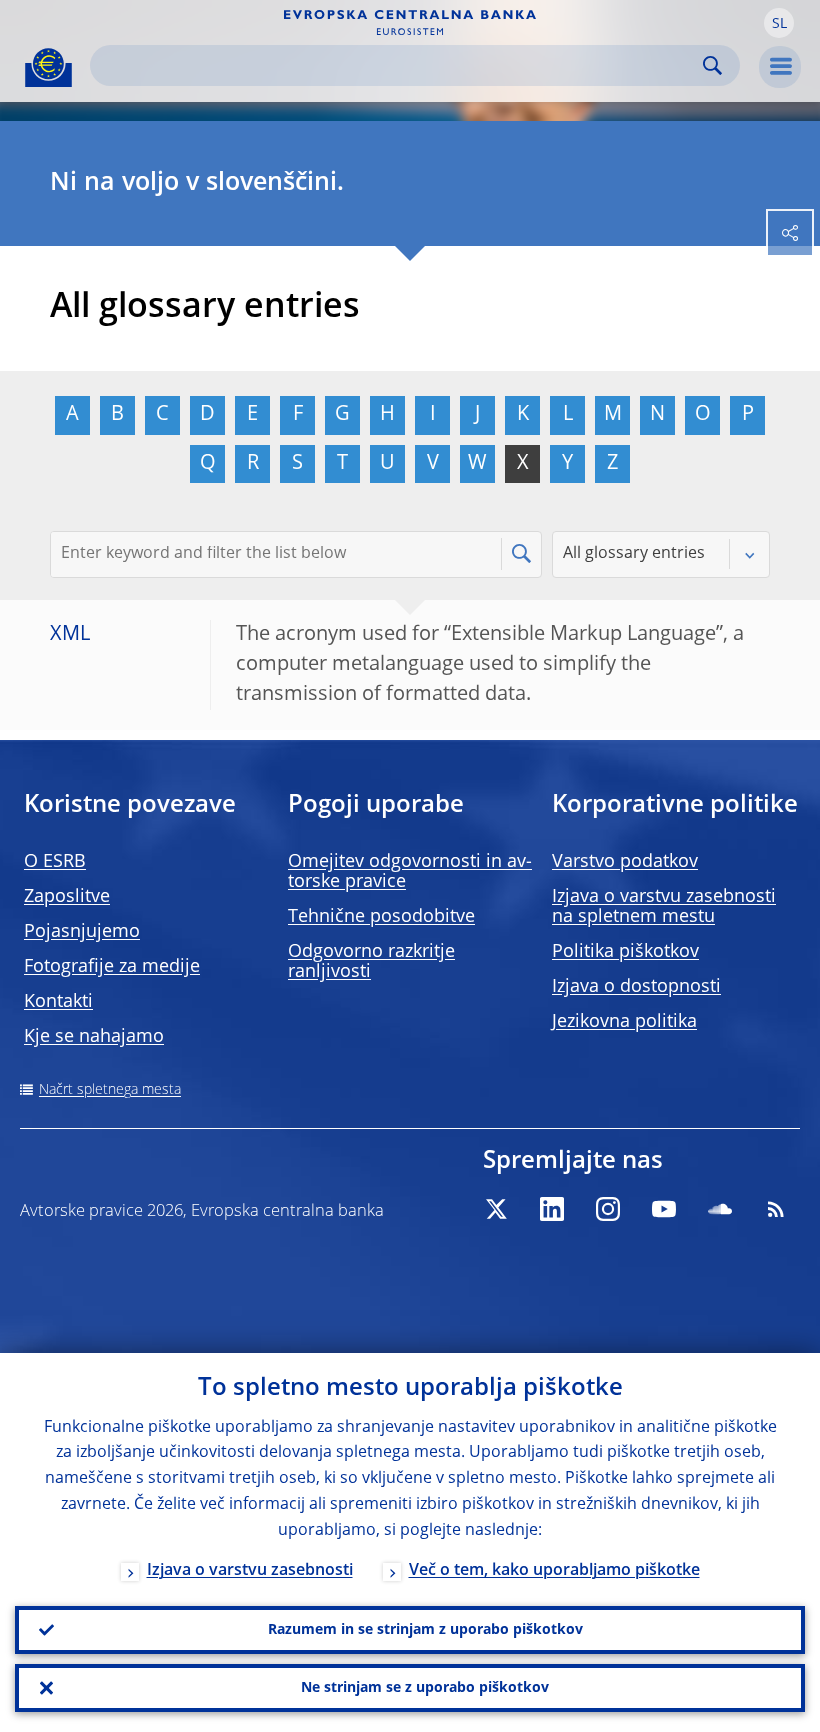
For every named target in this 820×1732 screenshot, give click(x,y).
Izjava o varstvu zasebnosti (250, 1571)
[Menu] (780, 67)
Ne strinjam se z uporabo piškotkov (425, 1688)
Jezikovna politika (624, 1022)
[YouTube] (664, 1209)
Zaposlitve (67, 897)
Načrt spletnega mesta (110, 1090)
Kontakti (58, 1002)
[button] (779, 23)
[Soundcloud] (720, 1209)
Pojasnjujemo (82, 932)
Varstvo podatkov (625, 862)
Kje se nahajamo (94, 1037)
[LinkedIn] (552, 1209)
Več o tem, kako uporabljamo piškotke (554, 1571)
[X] (496, 1209)
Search (712, 65)
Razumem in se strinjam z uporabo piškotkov (425, 1630)
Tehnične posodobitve (381, 917)
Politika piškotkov (625, 952)
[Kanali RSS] (776, 1209)
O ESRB (55, 862)
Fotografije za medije (112, 967)
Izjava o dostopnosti (636, 987)
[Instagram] (608, 1209)
